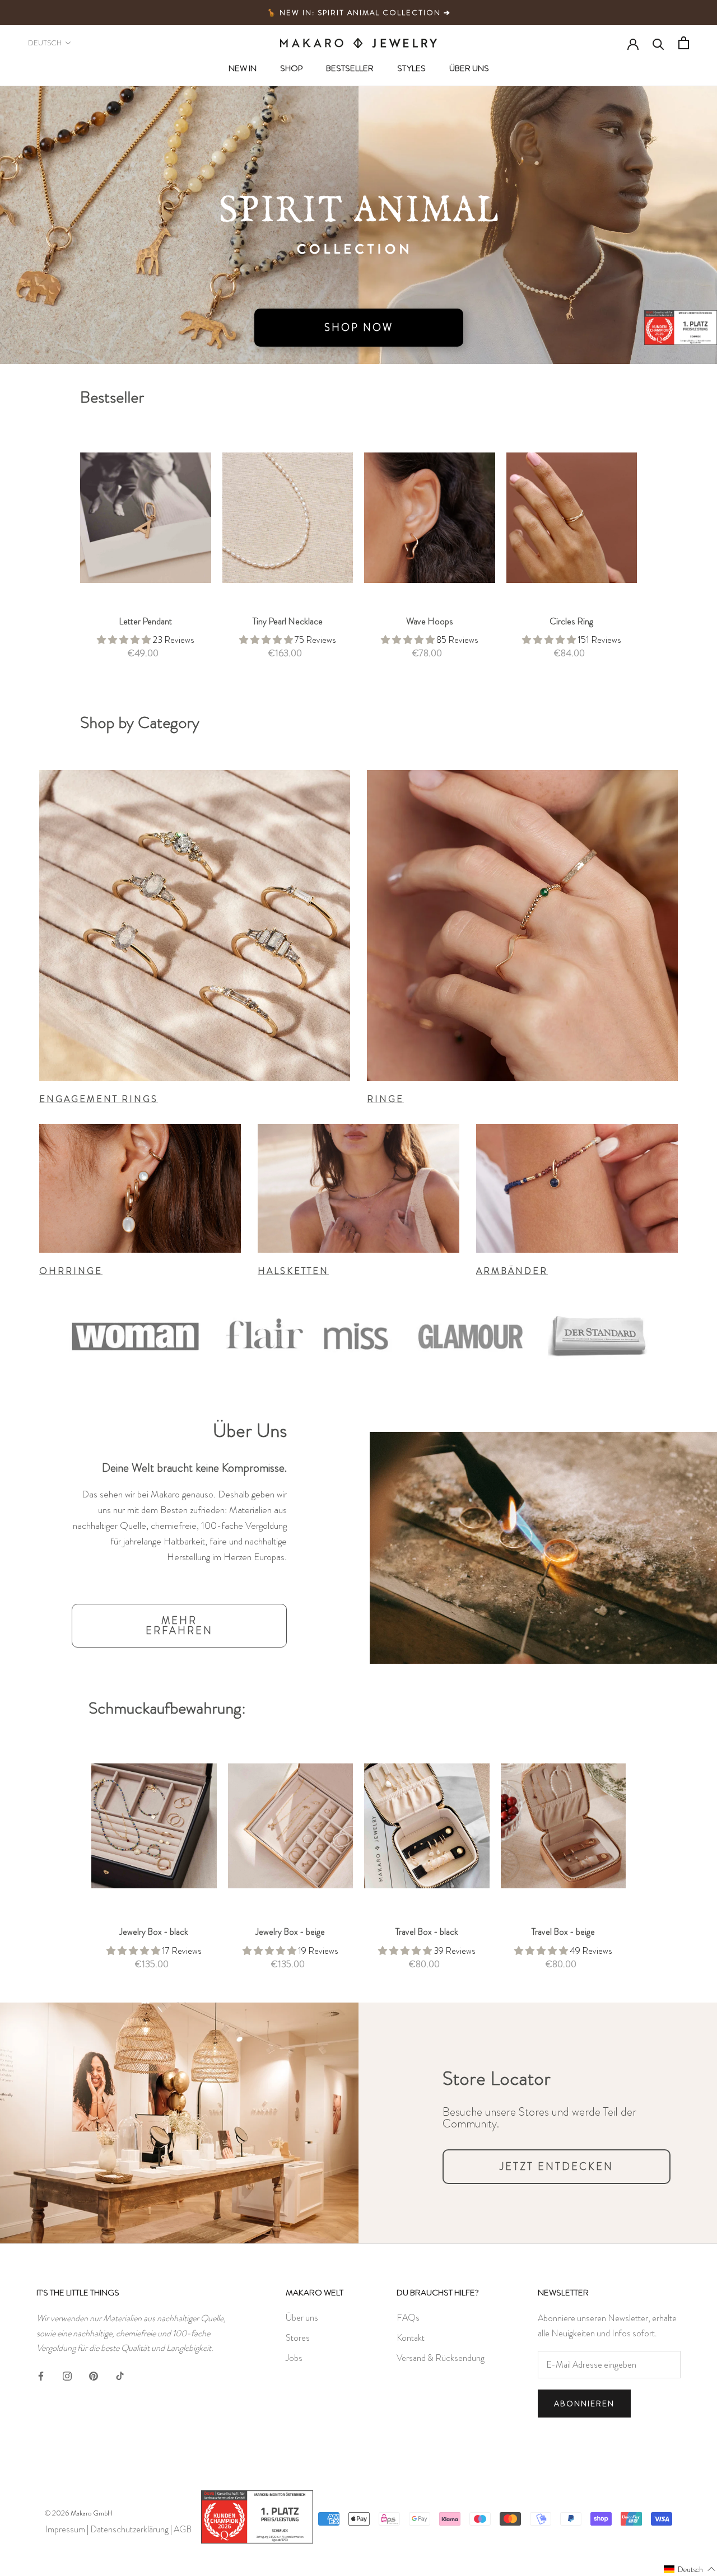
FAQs (408, 2318)
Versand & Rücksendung (441, 2358)
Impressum (65, 2529)
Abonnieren (584, 2404)
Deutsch (45, 43)
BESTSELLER (350, 68)
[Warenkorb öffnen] (684, 43)
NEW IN (243, 68)
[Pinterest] (94, 2374)
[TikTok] (120, 2374)
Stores (298, 2338)
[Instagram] (67, 2374)
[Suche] (658, 43)
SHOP (291, 68)
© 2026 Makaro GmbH (79, 2513)
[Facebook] (41, 2374)
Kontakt (411, 2338)
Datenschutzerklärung (129, 2529)
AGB (183, 2529)
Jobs (294, 2358)
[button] (690, 2569)
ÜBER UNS (469, 68)
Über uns (302, 2318)
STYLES (411, 68)
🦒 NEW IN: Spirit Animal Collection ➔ (359, 13)
